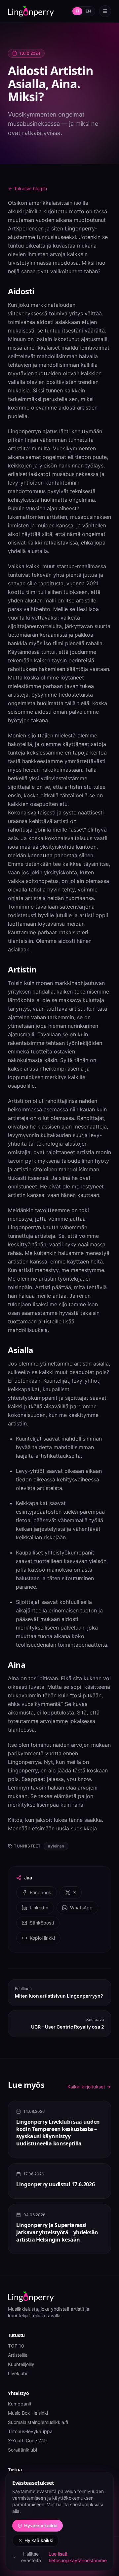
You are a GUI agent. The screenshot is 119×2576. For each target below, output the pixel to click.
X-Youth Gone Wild (28, 2441)
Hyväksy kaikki (41, 2525)
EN (88, 11)
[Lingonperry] (31, 11)
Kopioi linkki (42, 1938)
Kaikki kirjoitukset (86, 2087)
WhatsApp (81, 1908)
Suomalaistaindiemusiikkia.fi (38, 2422)
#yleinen (56, 1846)
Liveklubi (18, 2373)
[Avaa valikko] (105, 11)
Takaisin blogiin (30, 188)
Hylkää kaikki (39, 2540)
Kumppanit (20, 2404)
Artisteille (18, 2355)
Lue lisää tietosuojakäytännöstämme (78, 2557)
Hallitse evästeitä (31, 2557)
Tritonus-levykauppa (30, 2431)
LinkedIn (39, 1908)
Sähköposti (42, 1923)
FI (77, 11)
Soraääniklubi (22, 2450)
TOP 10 (16, 2346)
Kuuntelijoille (21, 2364)
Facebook (40, 1892)
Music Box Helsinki (28, 2413)
